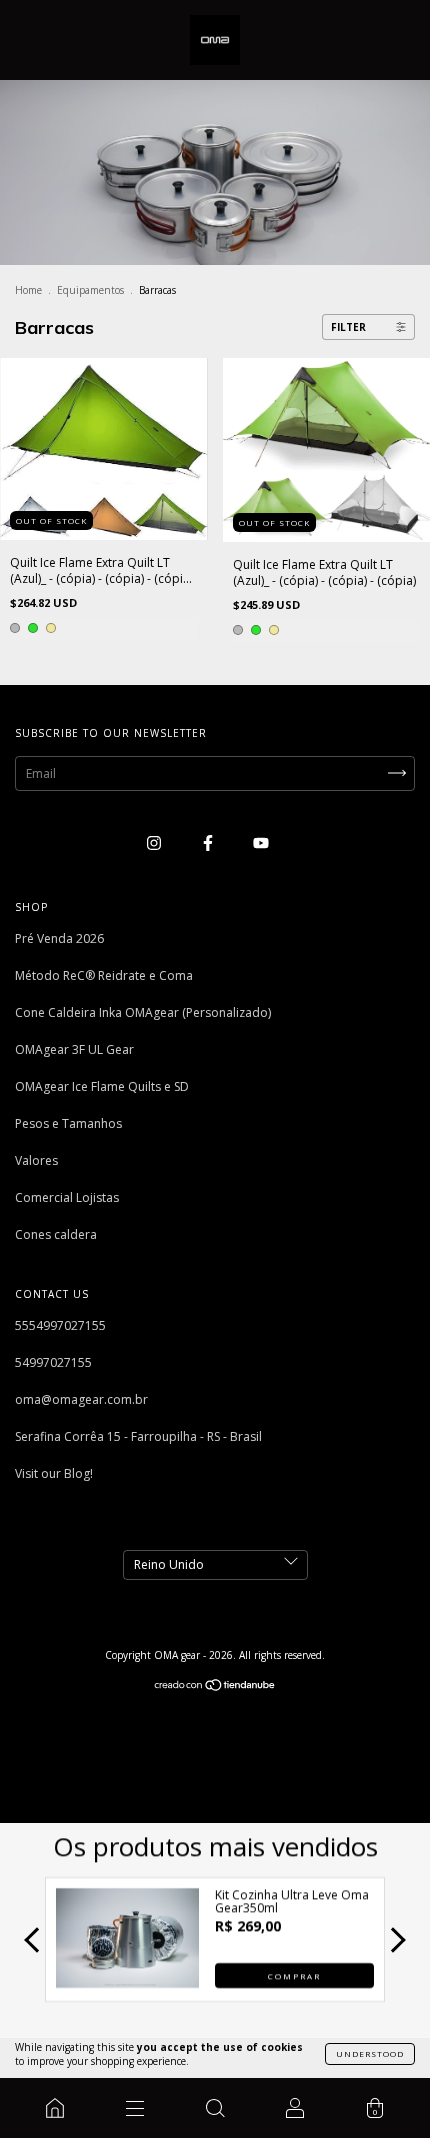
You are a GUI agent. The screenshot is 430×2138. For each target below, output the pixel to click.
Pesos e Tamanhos (68, 1123)
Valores (36, 1160)
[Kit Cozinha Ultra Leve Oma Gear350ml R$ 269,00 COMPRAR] (127, 1982)
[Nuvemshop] (215, 1687)
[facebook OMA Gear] (209, 843)
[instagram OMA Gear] (155, 843)
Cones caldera (56, 1234)
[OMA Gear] (55, 2108)
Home (28, 290)
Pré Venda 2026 (59, 938)
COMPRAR (294, 1974)
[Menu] (135, 2108)
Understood (370, 2053)
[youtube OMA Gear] (261, 843)
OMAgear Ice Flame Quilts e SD (102, 1086)
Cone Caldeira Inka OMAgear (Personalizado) (143, 1012)
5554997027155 (60, 1325)
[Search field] (215, 2108)
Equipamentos (90, 290)
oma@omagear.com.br (81, 1399)
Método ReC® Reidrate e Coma (104, 975)
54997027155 (53, 1362)
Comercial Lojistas (67, 1197)
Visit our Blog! (54, 1473)
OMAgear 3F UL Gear (74, 1049)
